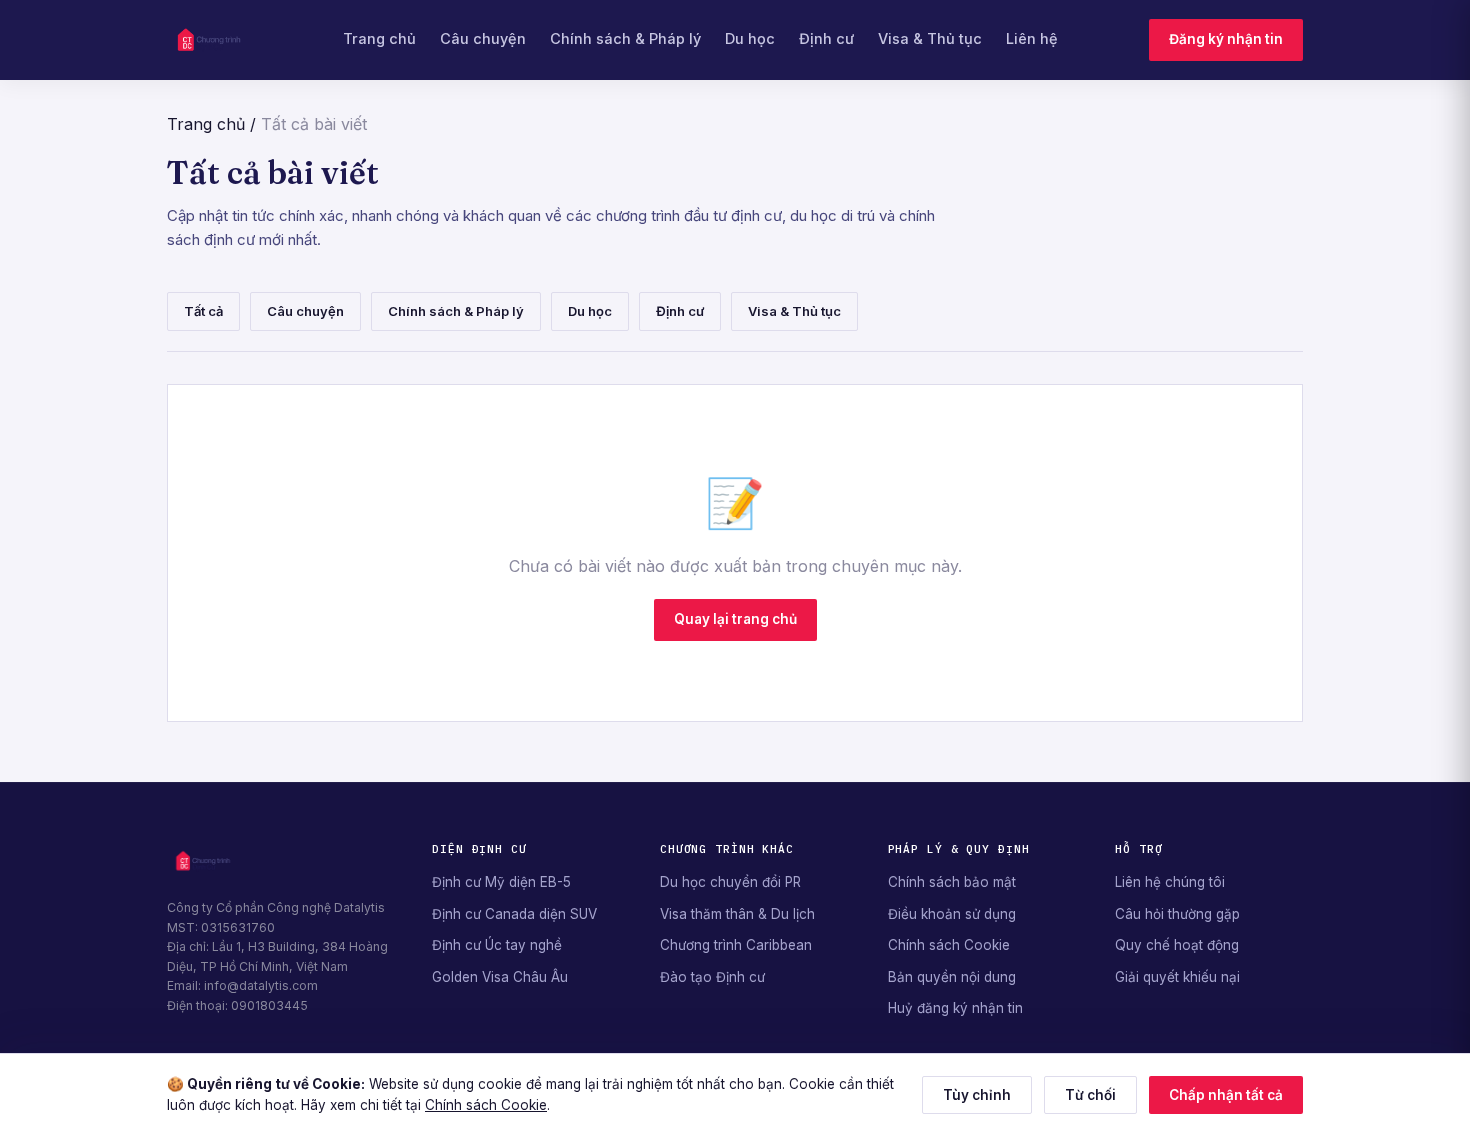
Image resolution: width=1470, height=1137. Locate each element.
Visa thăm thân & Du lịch (737, 914)
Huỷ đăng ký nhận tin (955, 1008)
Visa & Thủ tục (930, 38)
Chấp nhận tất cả (1226, 1095)
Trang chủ (379, 38)
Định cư (826, 38)
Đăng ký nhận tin (1226, 39)
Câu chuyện (483, 38)
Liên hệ (1032, 38)
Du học (750, 38)
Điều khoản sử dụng (952, 914)
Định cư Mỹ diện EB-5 (501, 882)
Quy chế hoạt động (1177, 945)
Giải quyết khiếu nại (1177, 977)
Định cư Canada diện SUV (514, 914)
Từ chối (1090, 1095)
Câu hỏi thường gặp (1177, 914)
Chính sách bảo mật (952, 882)
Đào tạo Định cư (712, 977)
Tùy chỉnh (977, 1095)
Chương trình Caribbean (736, 945)
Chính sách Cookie (949, 945)
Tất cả (203, 311)
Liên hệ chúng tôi (1170, 882)
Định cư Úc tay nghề (497, 945)
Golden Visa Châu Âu (500, 977)
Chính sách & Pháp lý (625, 38)
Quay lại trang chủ (735, 619)
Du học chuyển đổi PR (730, 882)
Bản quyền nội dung (952, 977)
